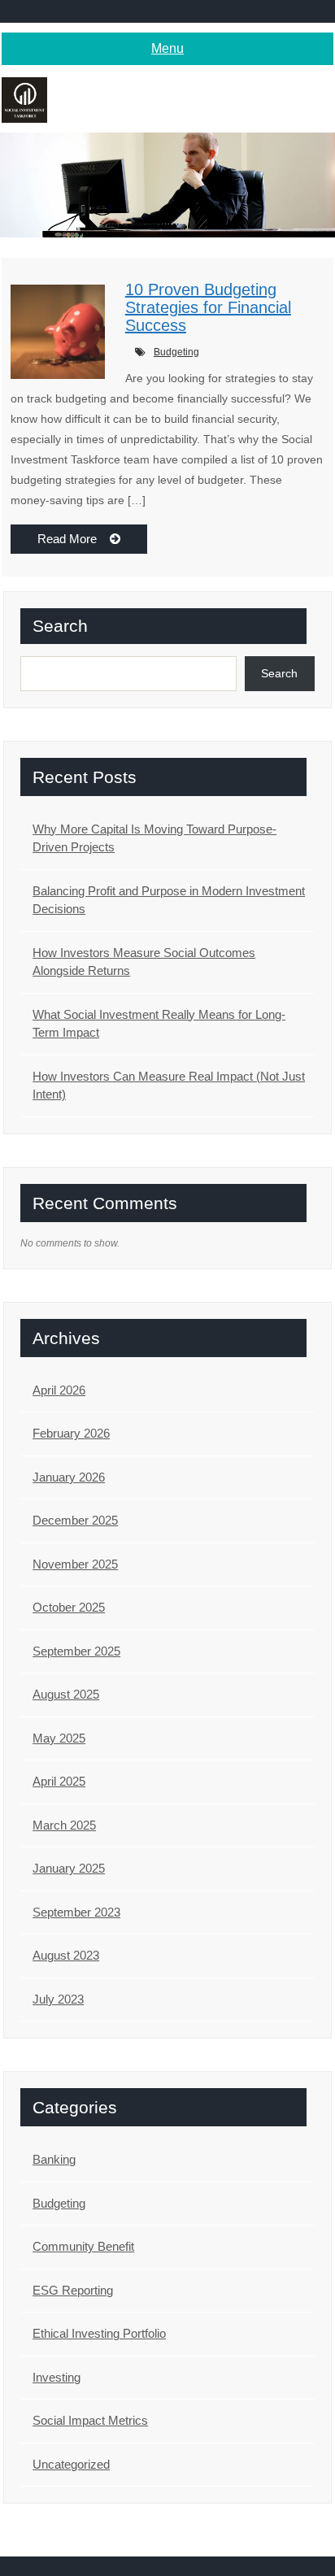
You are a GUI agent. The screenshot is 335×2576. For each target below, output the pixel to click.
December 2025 (75, 1520)
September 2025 (76, 1651)
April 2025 (59, 1781)
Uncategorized (71, 2464)
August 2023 (66, 1955)
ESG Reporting (73, 2290)
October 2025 (69, 1607)
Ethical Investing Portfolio (99, 2333)
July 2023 (58, 1999)
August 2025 (66, 1694)
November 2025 (75, 1564)
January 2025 (69, 1868)
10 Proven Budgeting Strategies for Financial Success (208, 307)
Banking (54, 2159)
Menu (167, 48)
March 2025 (64, 1825)
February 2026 (71, 1433)
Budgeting (176, 352)
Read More (74, 539)
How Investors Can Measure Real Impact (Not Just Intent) (169, 1086)
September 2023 (76, 1912)
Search (60, 626)
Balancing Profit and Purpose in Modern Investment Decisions (169, 900)
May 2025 (59, 1738)
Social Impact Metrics (90, 2420)
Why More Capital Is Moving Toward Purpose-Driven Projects (154, 838)
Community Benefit (83, 2246)
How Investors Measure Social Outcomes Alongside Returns (144, 962)
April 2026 (59, 1390)
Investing (57, 2377)
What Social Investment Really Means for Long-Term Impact (159, 1024)
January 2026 (69, 1477)
